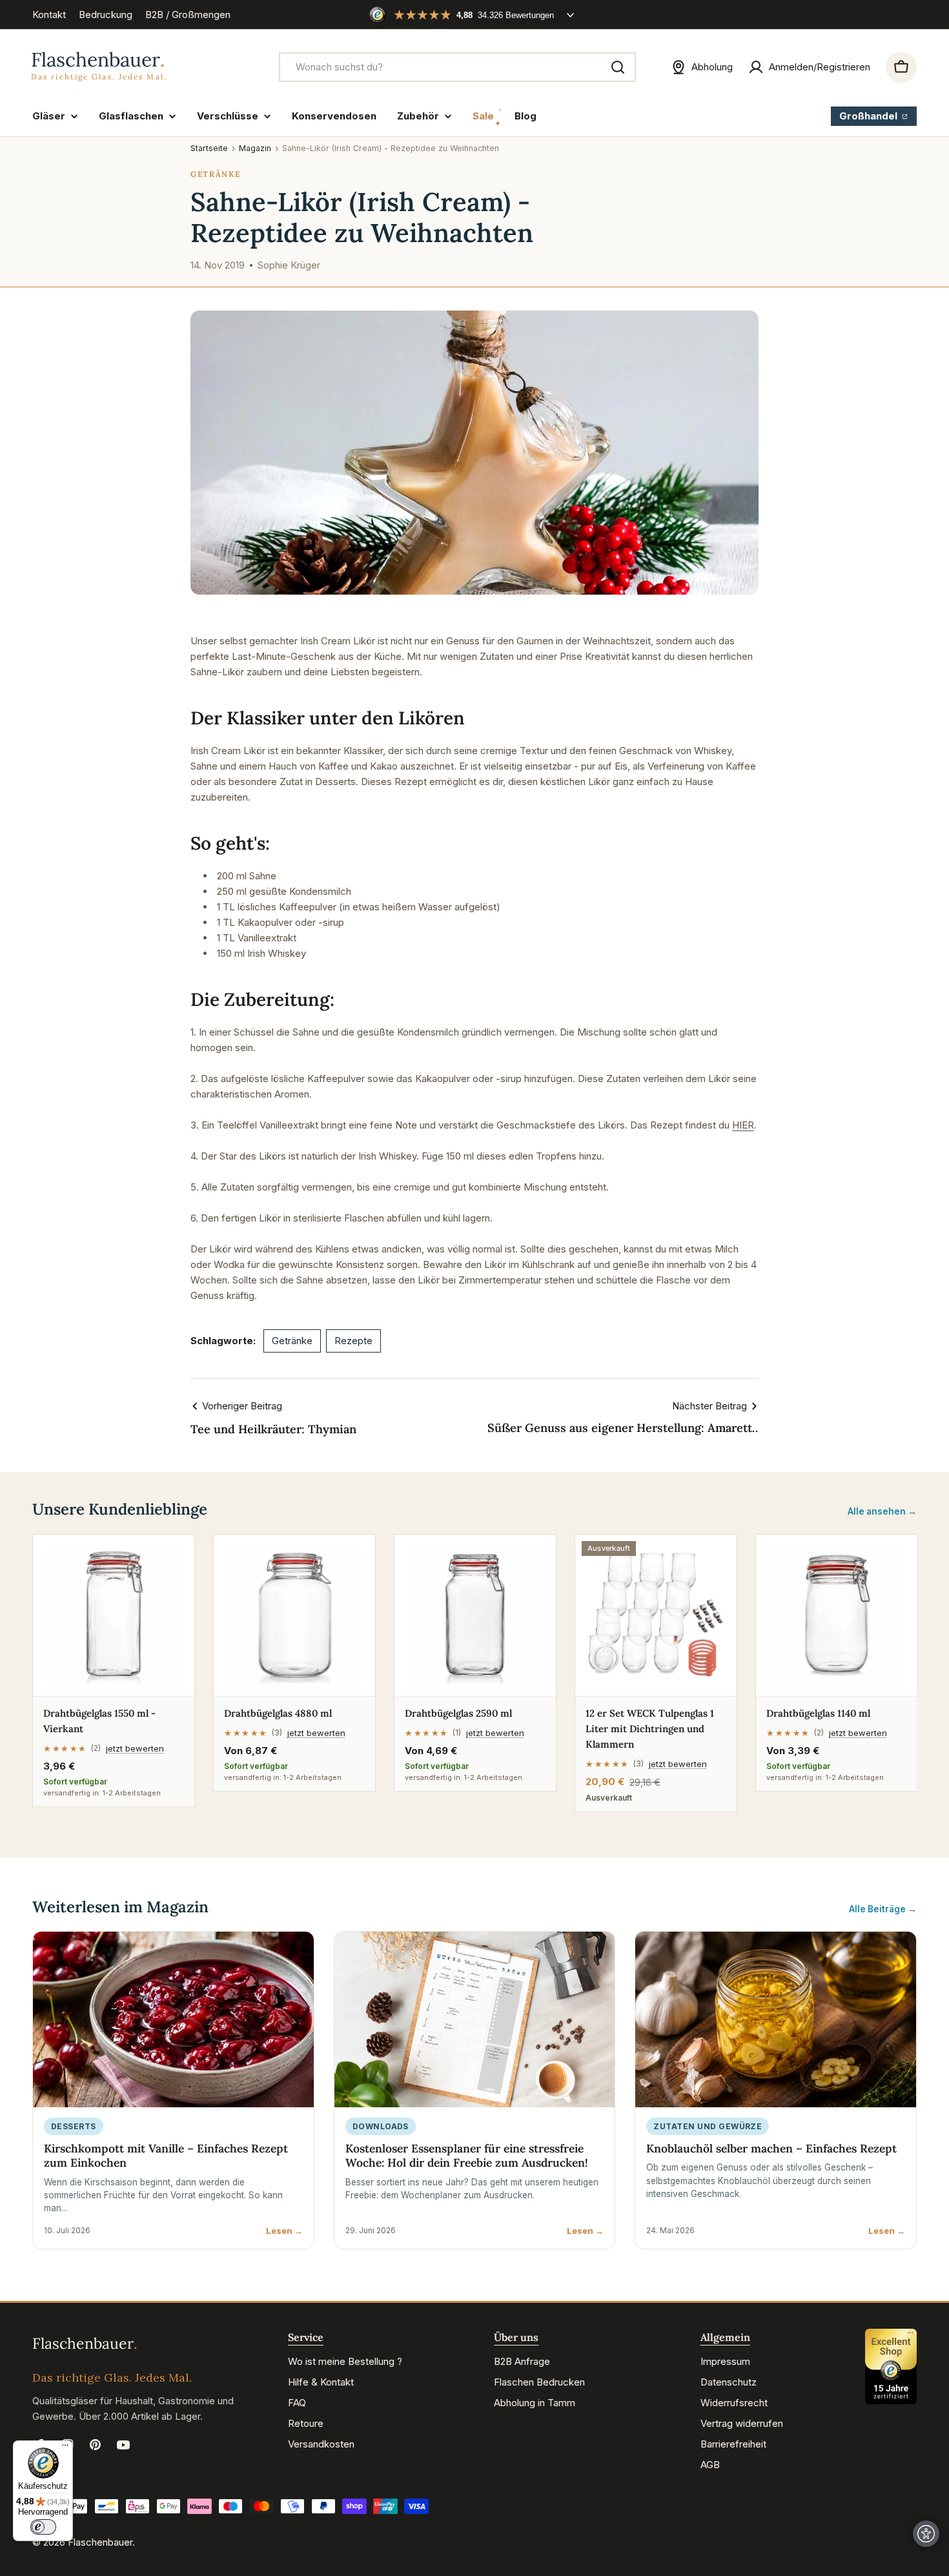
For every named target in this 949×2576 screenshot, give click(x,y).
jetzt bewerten (135, 1748)
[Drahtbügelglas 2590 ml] (475, 1615)
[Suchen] (618, 67)
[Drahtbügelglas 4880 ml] (294, 1615)
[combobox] (457, 67)
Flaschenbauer (100, 2542)
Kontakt (49, 15)
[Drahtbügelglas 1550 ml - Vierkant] (114, 1615)
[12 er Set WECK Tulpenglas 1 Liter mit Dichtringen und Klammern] (656, 1615)
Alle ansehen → (882, 1511)
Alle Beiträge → (883, 1909)
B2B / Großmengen (188, 15)
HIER (743, 1125)
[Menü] (65, 2448)
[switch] (43, 2527)
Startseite (209, 148)
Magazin (255, 148)
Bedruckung (106, 15)
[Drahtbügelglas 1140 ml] (837, 1615)
